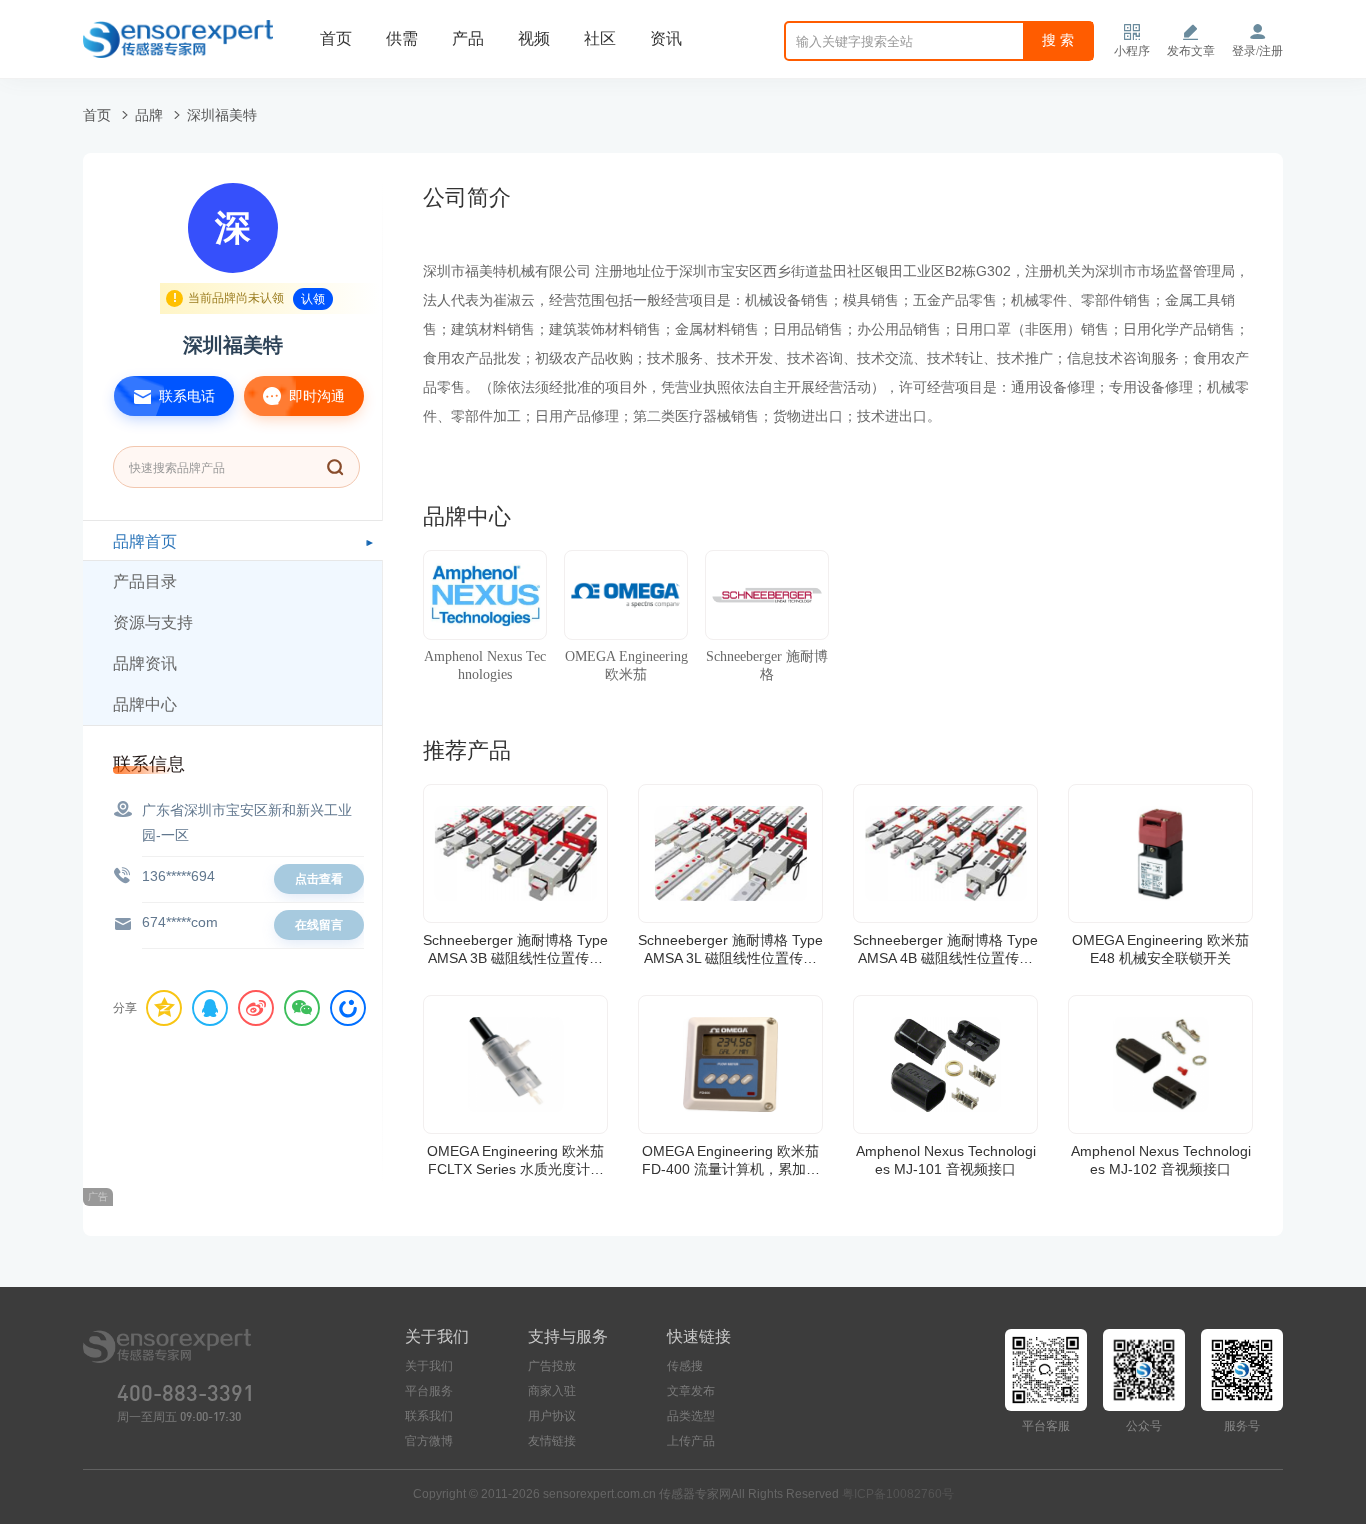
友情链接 (552, 1441)
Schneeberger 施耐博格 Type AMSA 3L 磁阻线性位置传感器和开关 (730, 949)
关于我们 (429, 1366)
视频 (534, 38)
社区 (600, 38)
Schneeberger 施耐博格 (767, 665)
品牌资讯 (145, 663)
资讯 (666, 38)
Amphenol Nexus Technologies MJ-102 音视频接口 (1161, 1160)
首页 (336, 38)
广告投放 (552, 1366)
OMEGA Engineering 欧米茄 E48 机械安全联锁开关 (1160, 949)
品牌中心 (145, 704)
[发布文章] (1191, 32)
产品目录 (145, 581)
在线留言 (319, 925)
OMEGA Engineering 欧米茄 (626, 665)
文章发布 (691, 1391)
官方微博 (429, 1441)
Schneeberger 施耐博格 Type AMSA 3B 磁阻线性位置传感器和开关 (515, 949)
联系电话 (185, 396)
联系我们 (429, 1416)
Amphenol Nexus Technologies (485, 665)
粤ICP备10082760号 (898, 1494)
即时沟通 (315, 396)
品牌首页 (145, 541)
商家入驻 (552, 1391)
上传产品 (691, 1441)
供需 (402, 38)
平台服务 (429, 1391)
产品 (468, 38)
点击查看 (319, 879)
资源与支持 (153, 622)
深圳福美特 (222, 115)
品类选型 (691, 1416)
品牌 (149, 115)
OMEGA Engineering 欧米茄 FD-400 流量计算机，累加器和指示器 (731, 1160)
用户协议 (552, 1416)
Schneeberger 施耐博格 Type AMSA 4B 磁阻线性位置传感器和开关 (945, 949)
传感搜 (685, 1366)
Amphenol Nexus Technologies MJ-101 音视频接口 (946, 1160)
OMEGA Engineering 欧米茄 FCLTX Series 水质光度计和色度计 (515, 1160)
